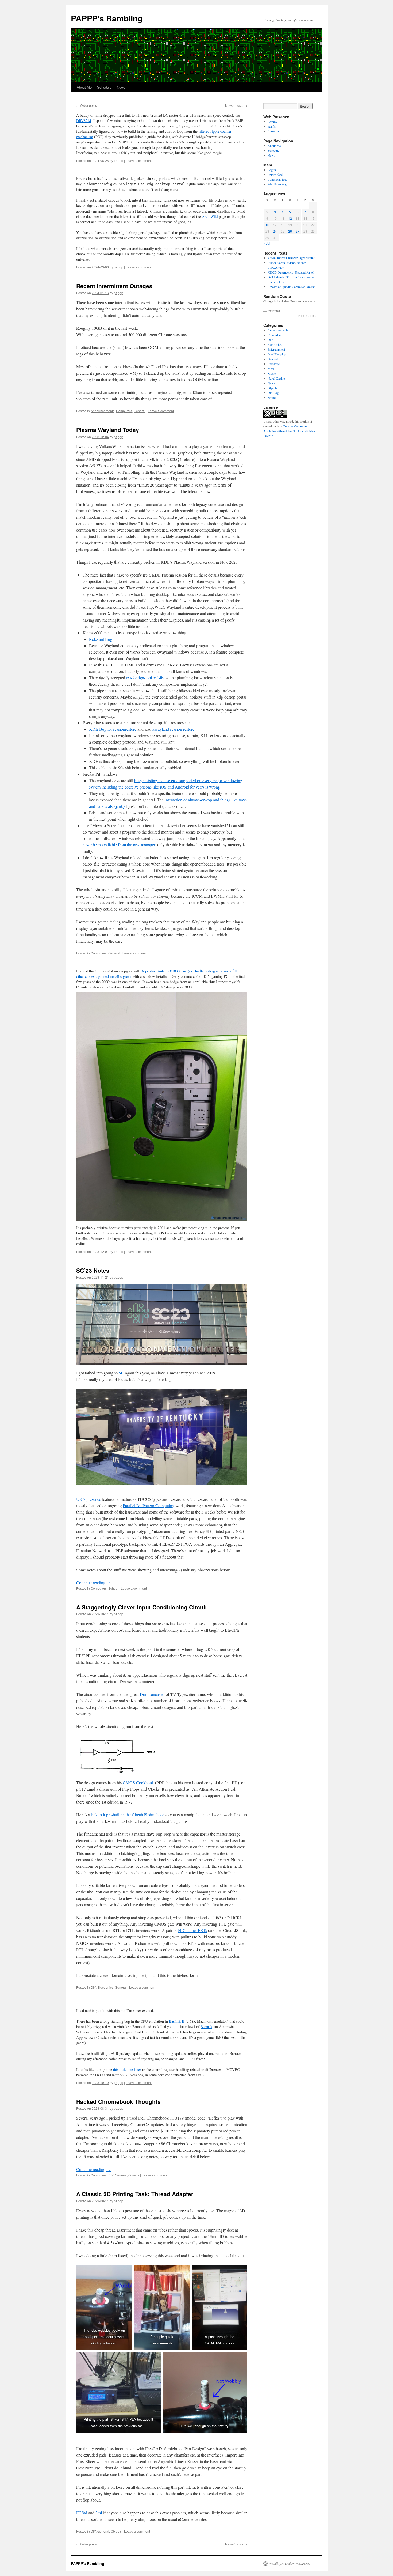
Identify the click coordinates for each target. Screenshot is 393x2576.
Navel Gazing (276, 378)
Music (272, 373)
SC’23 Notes (93, 1270)
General (140, 411)
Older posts (86, 105)
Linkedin (273, 131)
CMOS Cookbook (138, 1783)
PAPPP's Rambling (107, 18)
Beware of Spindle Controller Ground (292, 287)
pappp (119, 160)
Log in (272, 170)
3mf (99, 2513)
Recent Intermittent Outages (114, 286)
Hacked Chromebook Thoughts (118, 2101)
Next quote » (308, 315)
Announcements (103, 411)
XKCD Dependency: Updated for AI (291, 272)
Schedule (104, 87)
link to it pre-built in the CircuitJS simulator (128, 1815)
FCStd (82, 2513)
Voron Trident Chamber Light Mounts (292, 258)
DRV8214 (84, 121)
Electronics (105, 1987)
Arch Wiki (210, 216)
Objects (134, 2175)
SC (121, 1373)
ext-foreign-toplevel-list (145, 678)
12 (290, 218)
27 (298, 231)
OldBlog (273, 393)
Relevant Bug (101, 639)
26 (290, 231)
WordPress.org (277, 184)
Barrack (206, 2027)
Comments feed (278, 179)
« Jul (267, 243)
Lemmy (272, 122)
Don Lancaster (152, 1694)
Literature (274, 364)
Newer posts (236, 105)
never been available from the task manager (119, 845)
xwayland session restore (173, 729)
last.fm (272, 126)
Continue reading (93, 1583)
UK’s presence (89, 1499)
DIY (93, 1987)
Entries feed (275, 175)
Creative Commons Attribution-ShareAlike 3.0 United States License (289, 431)
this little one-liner (127, 2069)
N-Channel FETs (192, 1930)
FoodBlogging (277, 354)
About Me (84, 87)
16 (267, 225)
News (121, 87)
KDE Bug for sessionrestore (113, 729)
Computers (124, 411)
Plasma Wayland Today (108, 430)
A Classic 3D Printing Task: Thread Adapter (135, 2194)
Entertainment (276, 349)
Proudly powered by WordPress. (289, 2563)
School (113, 1588)
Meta (271, 369)
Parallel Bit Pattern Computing (149, 1505)
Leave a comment (139, 160)
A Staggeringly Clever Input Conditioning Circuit (142, 1607)
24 (275, 231)
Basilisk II (177, 2021)
